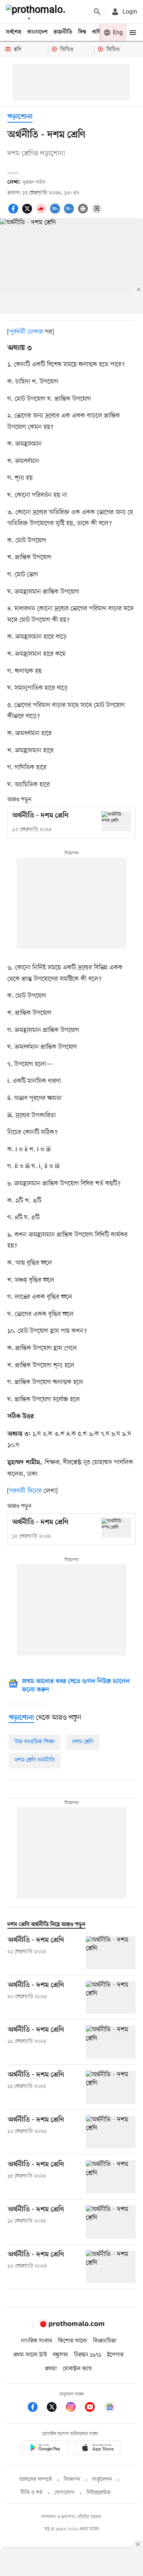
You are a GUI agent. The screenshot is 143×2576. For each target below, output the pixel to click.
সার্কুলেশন (102, 2480)
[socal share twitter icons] (28, 213)
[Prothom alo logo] (71, 2326)
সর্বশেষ (14, 32)
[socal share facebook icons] (14, 213)
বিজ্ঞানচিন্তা (105, 2341)
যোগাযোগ (65, 2493)
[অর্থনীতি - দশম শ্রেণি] (116, 821)
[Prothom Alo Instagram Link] (74, 2408)
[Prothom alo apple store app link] (98, 2449)
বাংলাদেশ (37, 32)
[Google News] (110, 2408)
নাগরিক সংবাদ (36, 2341)
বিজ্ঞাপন (72, 2480)
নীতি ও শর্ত (32, 2493)
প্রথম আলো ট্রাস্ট (30, 2355)
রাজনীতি (63, 32)
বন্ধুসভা (60, 2355)
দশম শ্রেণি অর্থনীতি (35, 1760)
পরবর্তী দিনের (25, 1491)
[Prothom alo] (37, 12)
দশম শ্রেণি (83, 1742)
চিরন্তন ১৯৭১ (88, 2355)
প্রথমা (51, 2369)
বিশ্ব (82, 32)
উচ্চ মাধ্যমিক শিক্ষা (35, 1742)
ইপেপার (115, 2355)
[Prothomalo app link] (45, 2449)
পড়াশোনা (20, 117)
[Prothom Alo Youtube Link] (93, 2408)
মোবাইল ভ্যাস (77, 2369)
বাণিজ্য (99, 32)
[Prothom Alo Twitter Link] (55, 2408)
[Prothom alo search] (97, 12)
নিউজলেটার (99, 2493)
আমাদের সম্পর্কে (36, 2480)
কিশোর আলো (73, 2341)
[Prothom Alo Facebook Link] (36, 2408)
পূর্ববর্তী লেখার (26, 332)
